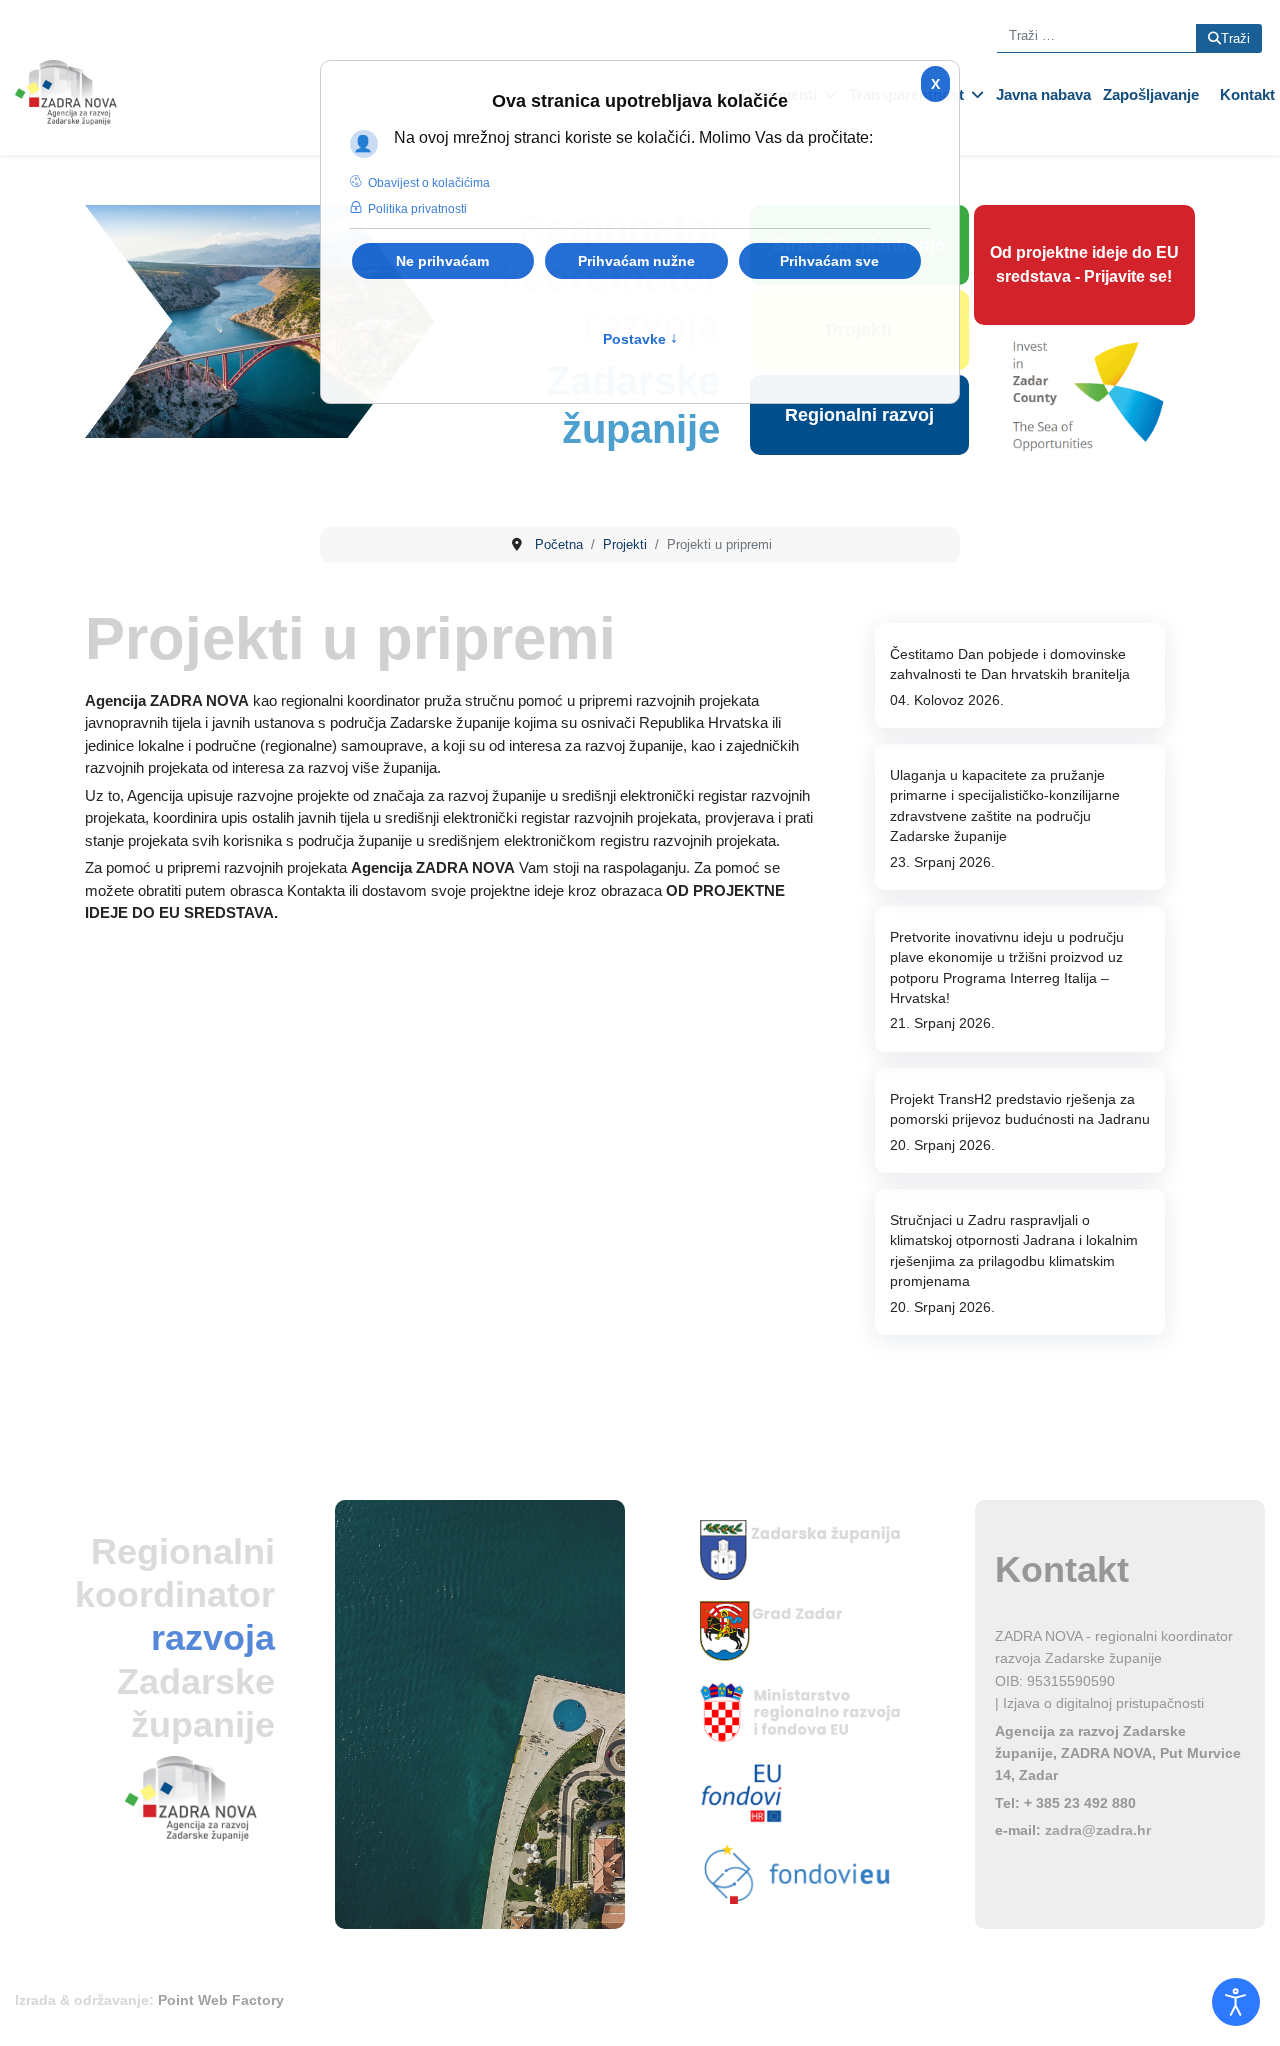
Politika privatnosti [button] (417, 209)
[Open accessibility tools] (1236, 2002)
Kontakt (1247, 94)
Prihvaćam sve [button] (829, 261)
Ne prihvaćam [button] (442, 261)
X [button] (935, 84)
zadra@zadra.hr (1098, 1830)
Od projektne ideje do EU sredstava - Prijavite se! (1084, 264)
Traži (1235, 38)
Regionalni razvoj (859, 415)
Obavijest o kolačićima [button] (429, 183)
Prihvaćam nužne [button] (636, 261)
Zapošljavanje (1151, 94)
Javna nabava (1043, 94)
